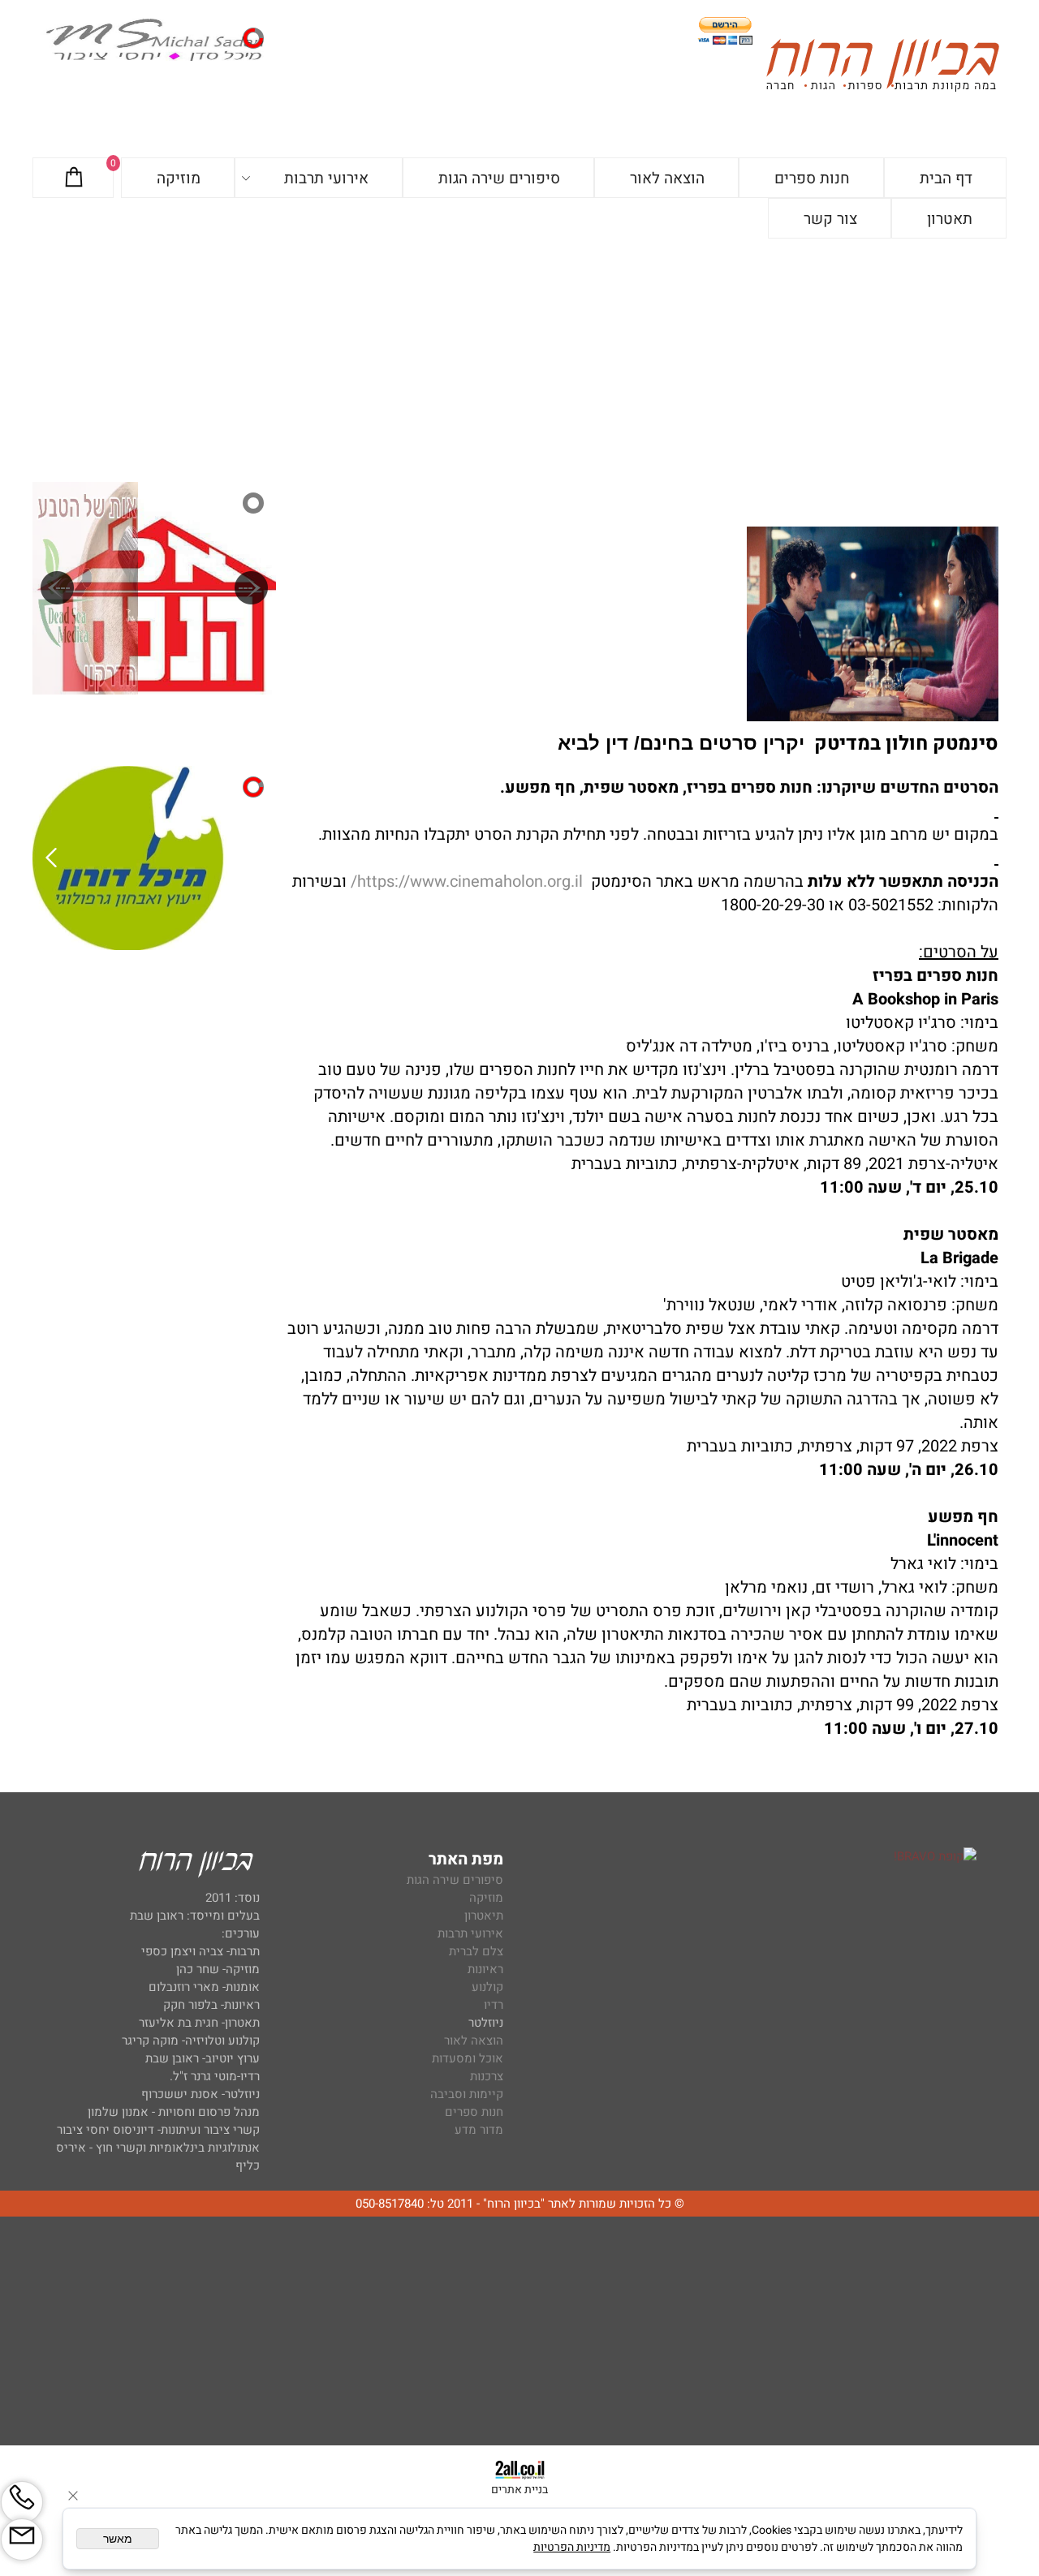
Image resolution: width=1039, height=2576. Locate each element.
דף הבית (946, 178)
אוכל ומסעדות (468, 2058)
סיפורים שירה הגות (499, 178)
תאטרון (950, 219)
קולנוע (486, 1987)
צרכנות (487, 2076)
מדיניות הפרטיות (572, 2547)
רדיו (494, 2005)
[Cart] (74, 178)
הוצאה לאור (667, 178)
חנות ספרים (812, 178)
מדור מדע (479, 2130)
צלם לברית (476, 1951)
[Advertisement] (519, 360)
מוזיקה (179, 178)
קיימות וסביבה (467, 2094)
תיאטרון (484, 1916)
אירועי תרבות (326, 178)
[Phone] (22, 2502)
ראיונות (485, 1969)
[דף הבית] (882, 68)
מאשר (118, 2539)
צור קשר (830, 219)
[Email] (22, 2539)
